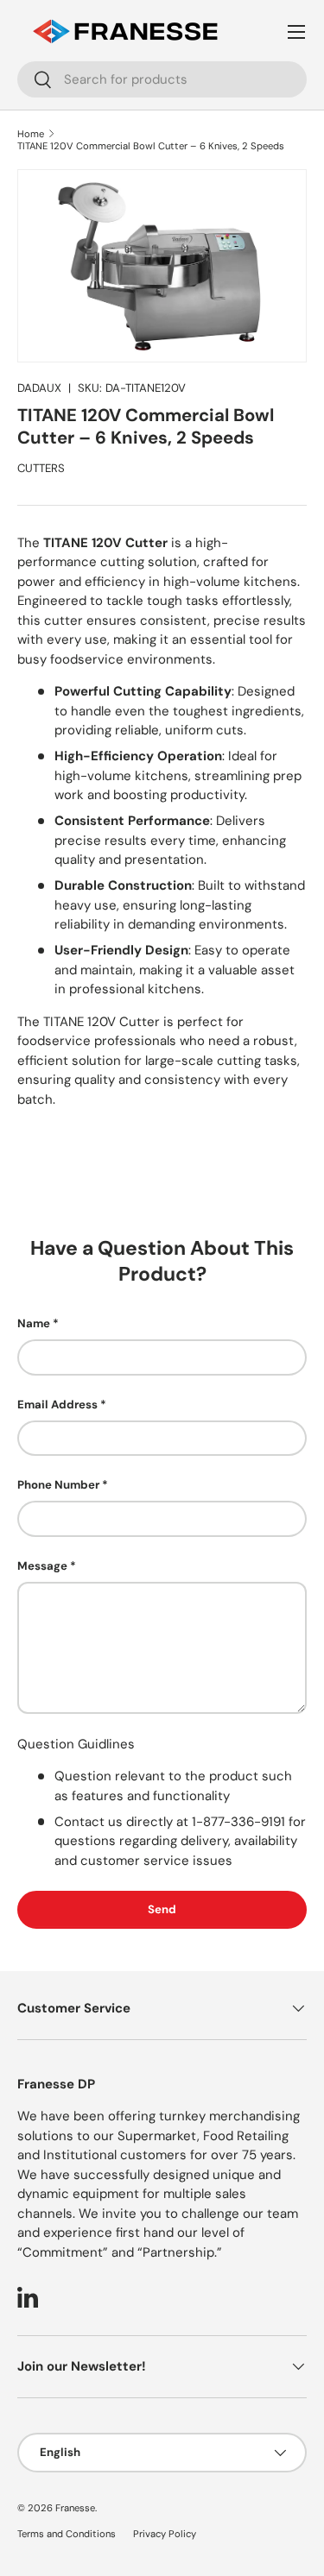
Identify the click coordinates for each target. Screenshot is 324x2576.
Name (34, 1323)
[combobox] (162, 79)
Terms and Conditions (67, 2534)
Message (42, 1566)
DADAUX (39, 388)
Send (162, 1909)
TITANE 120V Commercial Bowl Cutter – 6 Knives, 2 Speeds (151, 146)
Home (31, 134)
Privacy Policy (165, 2534)
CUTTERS (41, 468)
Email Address (57, 1405)
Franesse (75, 2508)
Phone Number (58, 1485)
